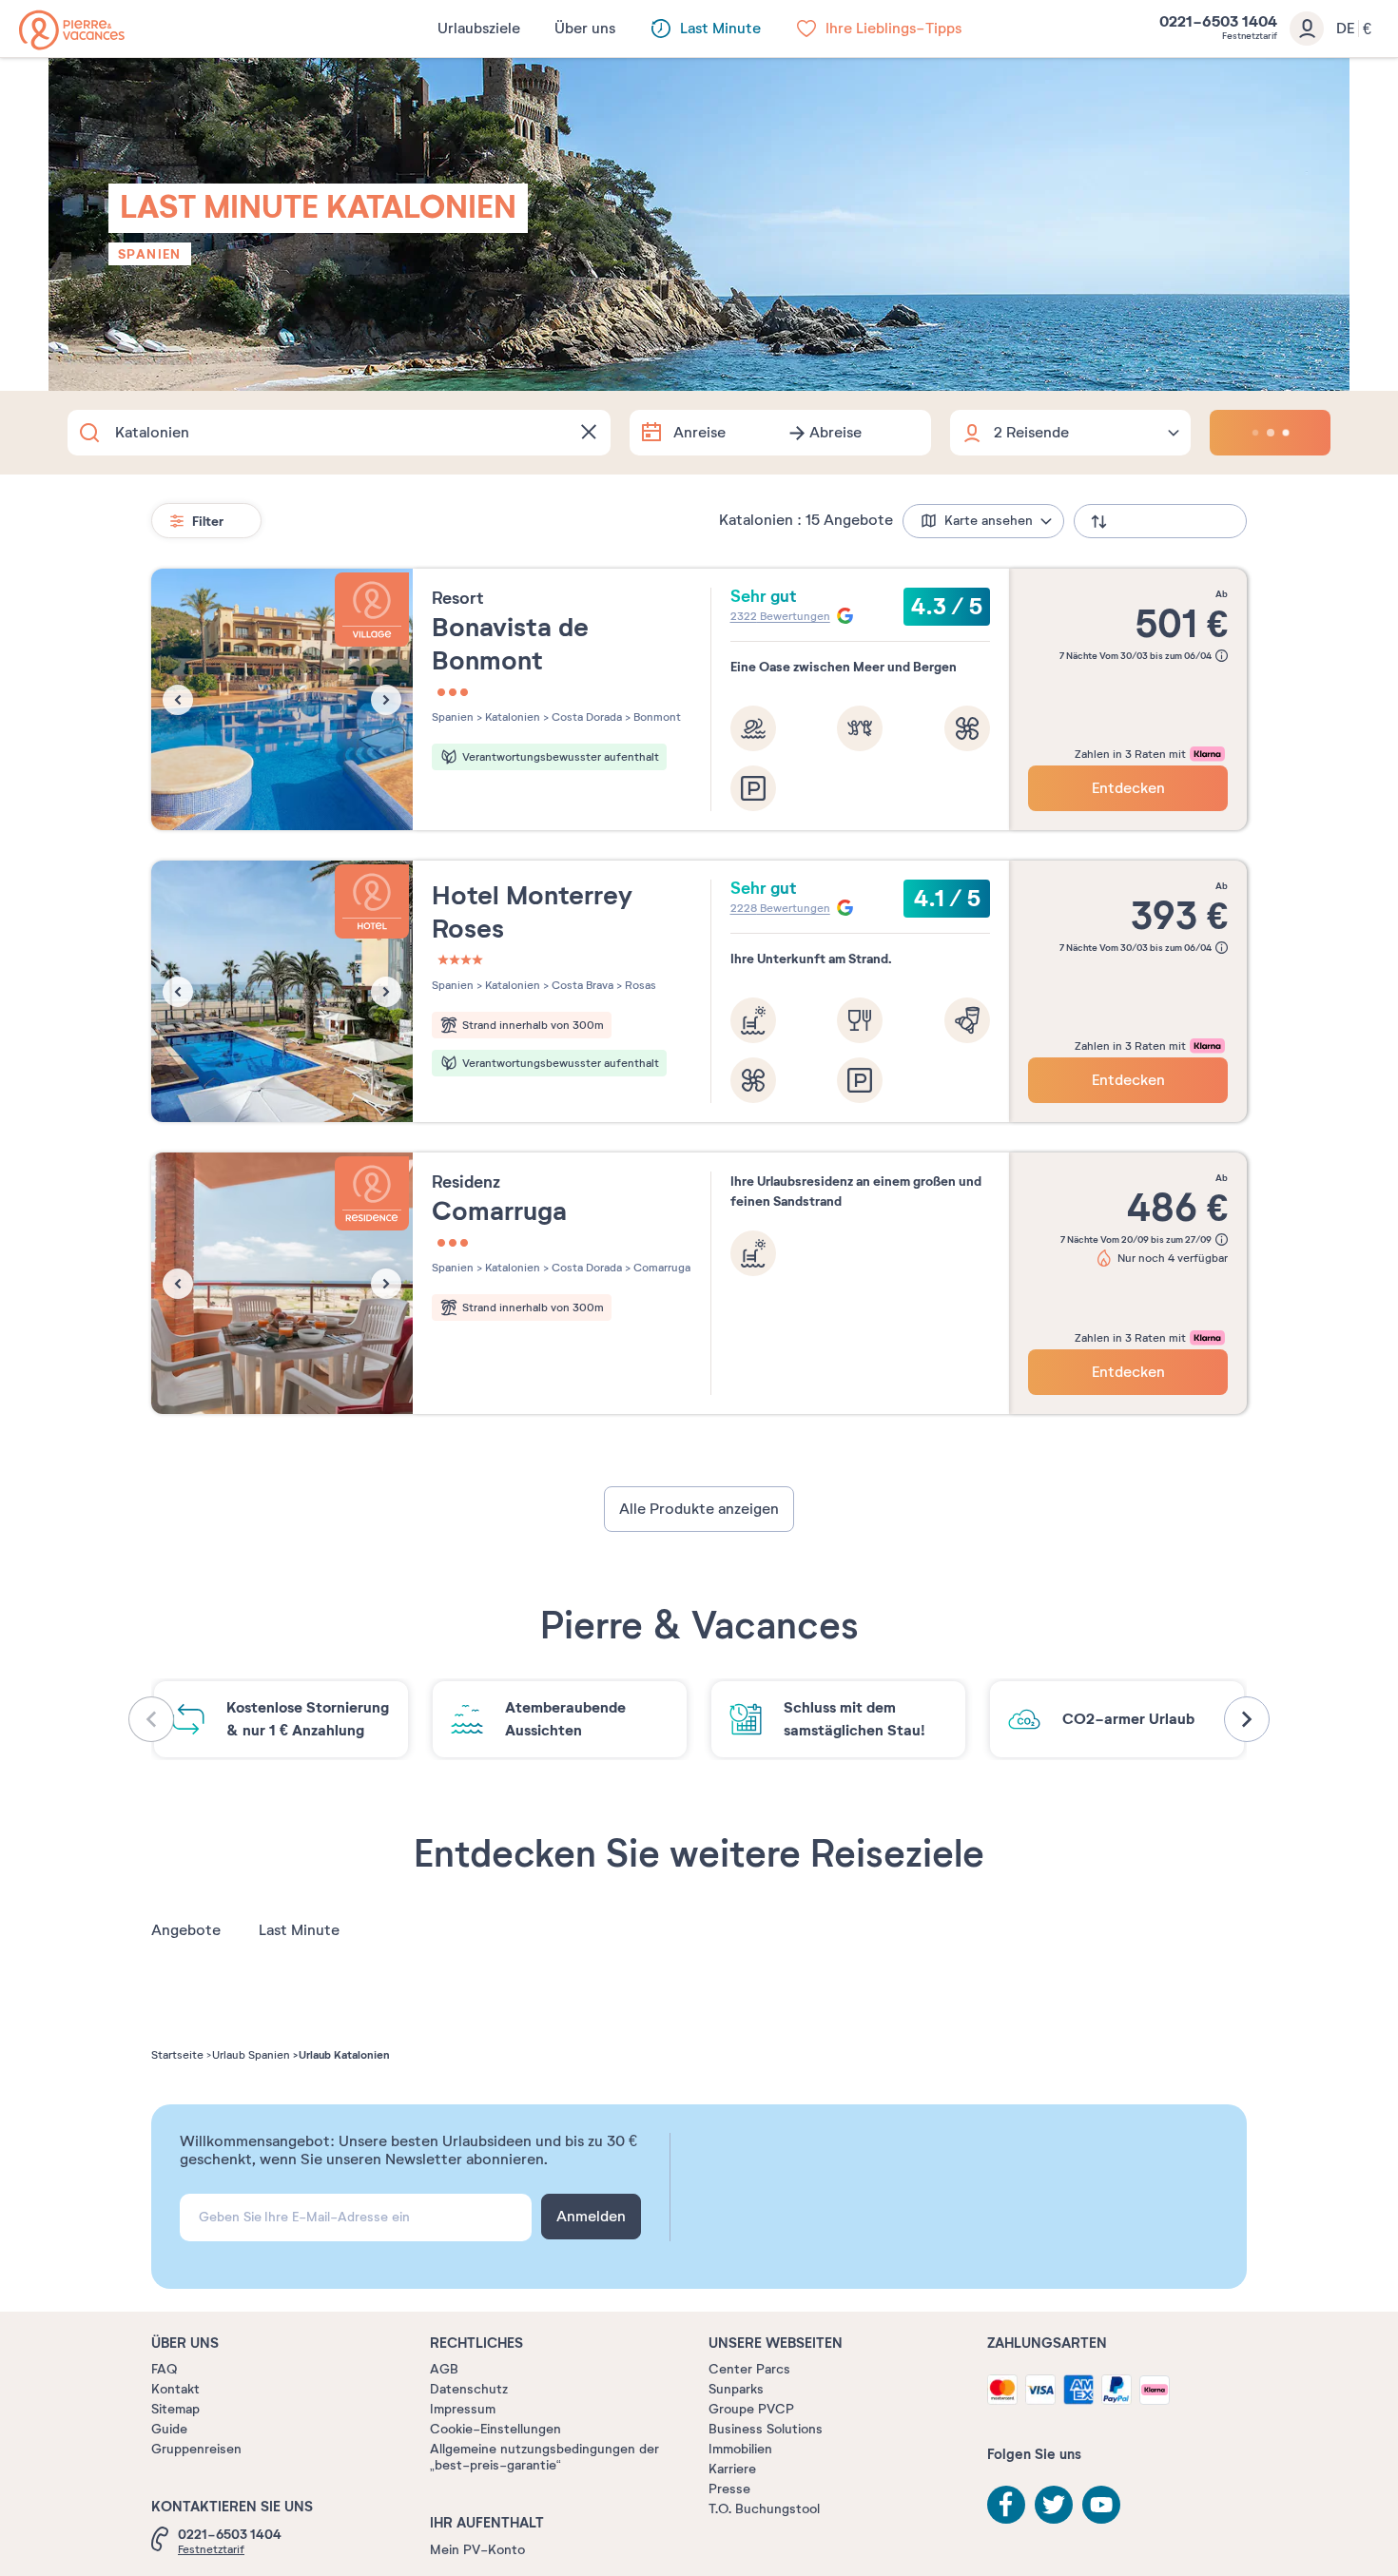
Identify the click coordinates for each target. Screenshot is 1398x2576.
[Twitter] (1054, 2505)
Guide (169, 2429)
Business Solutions (766, 2429)
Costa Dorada (585, 717)
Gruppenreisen (196, 2449)
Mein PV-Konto (477, 2550)
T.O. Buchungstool (764, 2509)
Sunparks (736, 2389)
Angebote (186, 1930)
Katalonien (511, 717)
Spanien (150, 254)
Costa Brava (581, 985)
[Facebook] (1006, 2505)
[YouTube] (1101, 2505)
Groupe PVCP (751, 2409)
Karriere (732, 2469)
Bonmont (656, 717)
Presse (729, 2489)
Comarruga (660, 1268)
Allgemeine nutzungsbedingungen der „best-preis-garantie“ (544, 2457)
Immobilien (740, 2449)
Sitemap (175, 2409)
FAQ (164, 2369)
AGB (444, 2369)
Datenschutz (469, 2389)
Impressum (463, 2409)
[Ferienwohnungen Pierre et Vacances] (72, 30)
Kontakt (175, 2389)
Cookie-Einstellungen (495, 2429)
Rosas (639, 985)
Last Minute (299, 1930)
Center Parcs (749, 2369)
